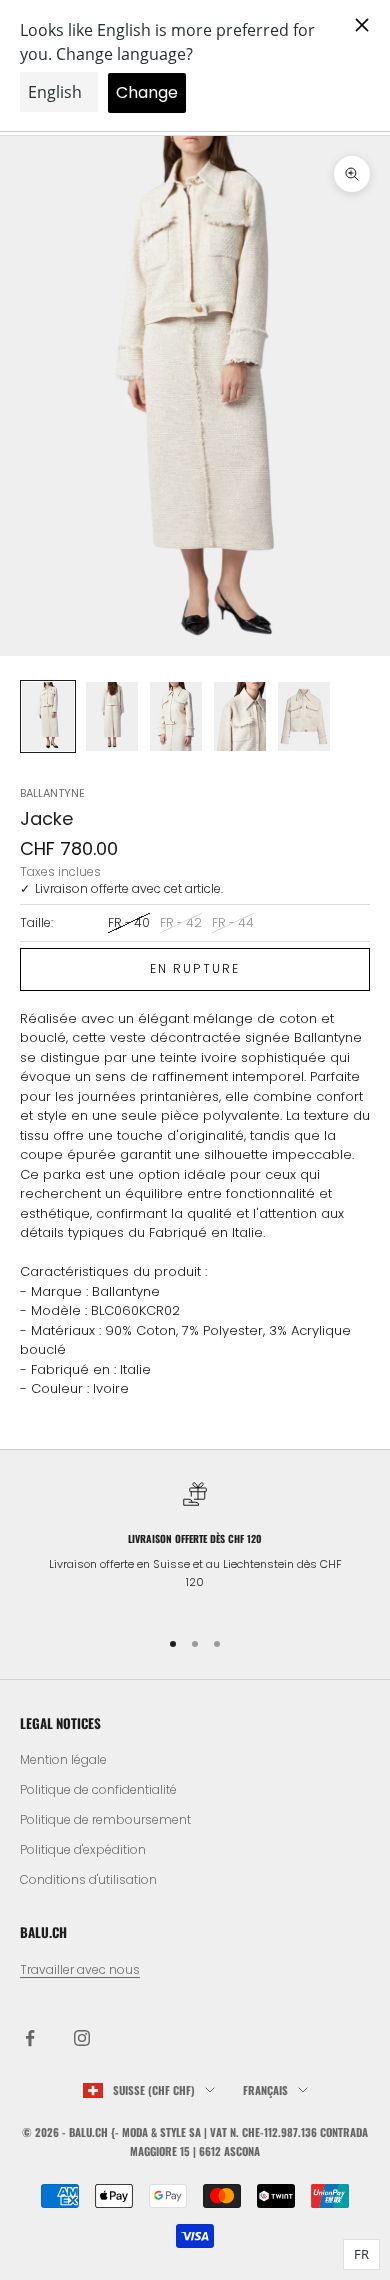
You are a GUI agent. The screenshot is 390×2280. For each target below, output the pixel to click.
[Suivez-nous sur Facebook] (30, 2038)
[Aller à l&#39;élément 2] (112, 716)
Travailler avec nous (80, 1969)
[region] (195, 1545)
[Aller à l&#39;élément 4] (240, 716)
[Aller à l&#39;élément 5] (304, 716)
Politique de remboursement (105, 1819)
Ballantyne (52, 793)
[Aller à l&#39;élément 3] (176, 716)
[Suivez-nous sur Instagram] (82, 2038)
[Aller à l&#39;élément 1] (48, 716)
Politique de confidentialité (98, 1789)
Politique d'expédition (83, 1849)
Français (265, 2090)
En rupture (195, 968)
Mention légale (63, 1759)
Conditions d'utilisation (88, 1879)
